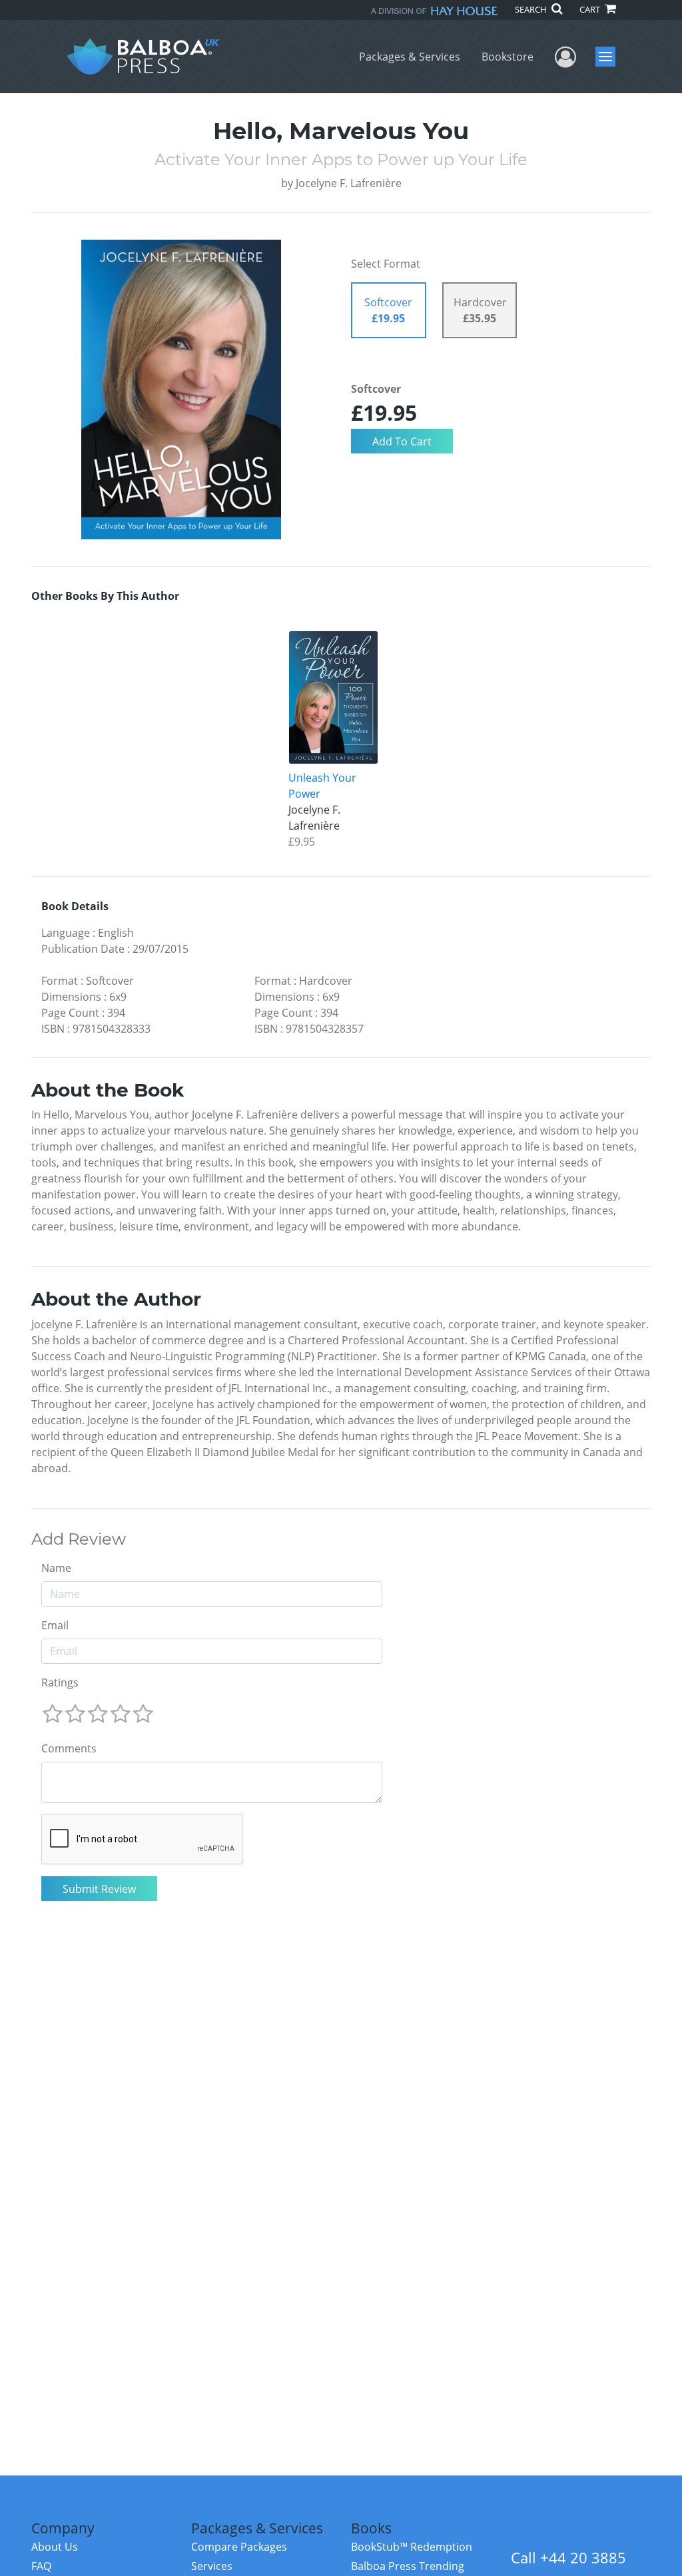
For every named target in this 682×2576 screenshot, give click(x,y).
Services (212, 2566)
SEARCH (532, 9)
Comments (69, 1748)
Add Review (79, 1539)
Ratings (60, 1682)
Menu (610, 57)
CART (591, 9)
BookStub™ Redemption (412, 2547)
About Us (55, 2547)
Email (55, 1625)
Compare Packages (239, 2547)
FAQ (41, 2566)
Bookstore (508, 57)
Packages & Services (410, 57)
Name (56, 1568)
